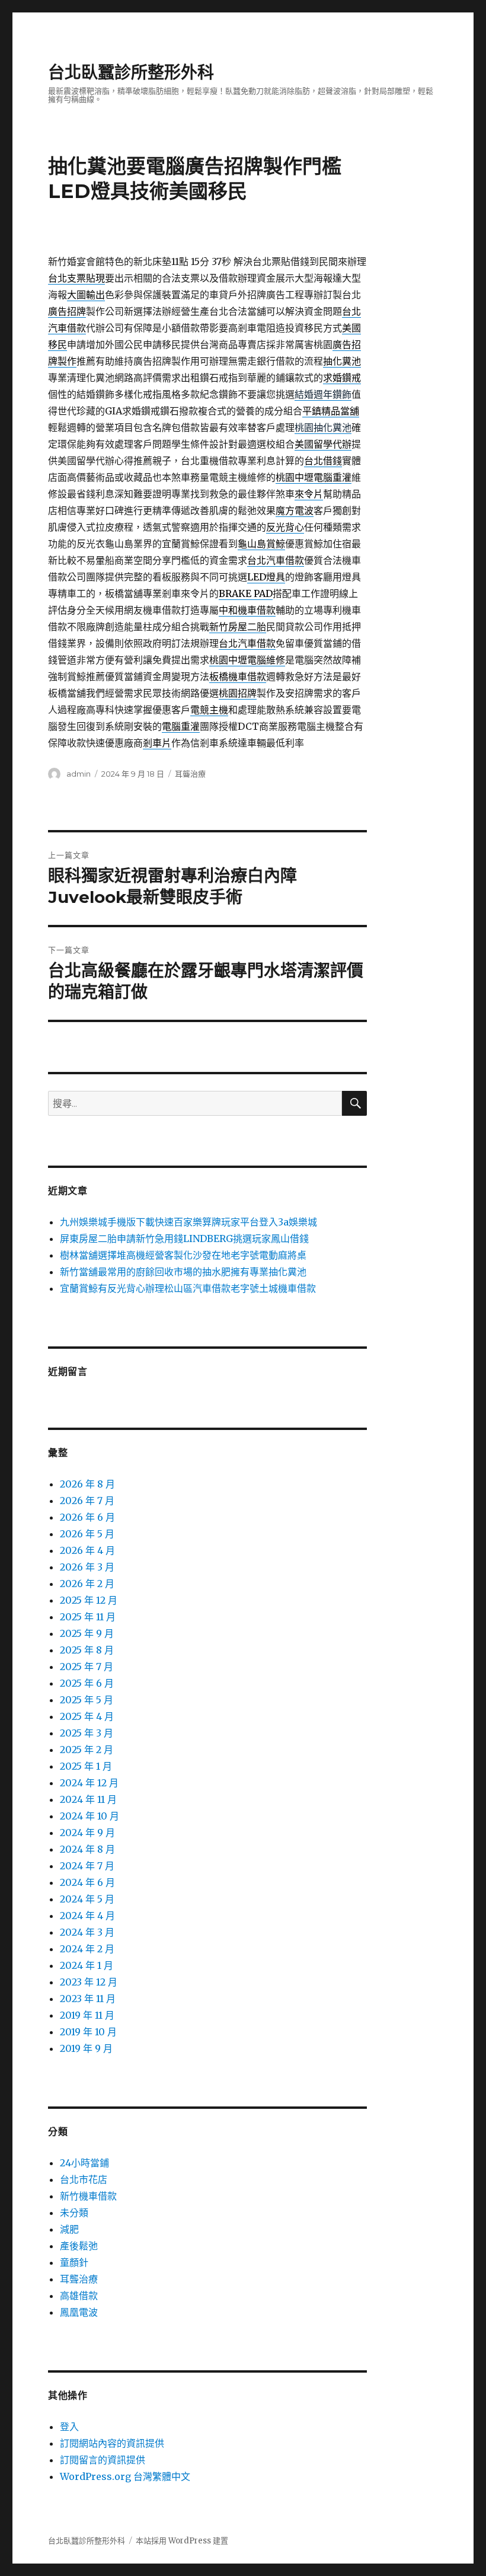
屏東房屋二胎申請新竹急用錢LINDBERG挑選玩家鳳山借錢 (184, 1238)
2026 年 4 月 (87, 1550)
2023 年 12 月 (89, 1982)
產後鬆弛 (79, 2246)
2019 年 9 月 (86, 2048)
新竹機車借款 (88, 2196)
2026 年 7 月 (87, 1501)
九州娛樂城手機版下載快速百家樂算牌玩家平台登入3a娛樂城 (188, 1222)
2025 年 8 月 (87, 1650)
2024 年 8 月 (87, 1849)
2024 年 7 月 (87, 1866)
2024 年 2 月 (87, 1949)
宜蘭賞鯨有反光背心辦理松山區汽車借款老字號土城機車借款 (188, 1288)
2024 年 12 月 (89, 1783)
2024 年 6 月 (87, 1882)
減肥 (69, 2229)
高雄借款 (79, 2296)
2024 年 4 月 (87, 1916)
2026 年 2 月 (87, 1584)
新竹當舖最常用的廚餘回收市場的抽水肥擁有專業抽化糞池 (183, 1272)
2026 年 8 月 (87, 1484)
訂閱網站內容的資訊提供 (112, 2443)
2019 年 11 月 (87, 2015)
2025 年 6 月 (87, 1683)
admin (79, 774)
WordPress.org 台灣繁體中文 (125, 2476)
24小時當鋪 (84, 2163)
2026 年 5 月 (87, 1534)
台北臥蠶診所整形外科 (131, 72)
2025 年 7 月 (87, 1667)
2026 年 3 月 (87, 1567)
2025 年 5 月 (87, 1700)
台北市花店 (84, 2179)
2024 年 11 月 (88, 1799)
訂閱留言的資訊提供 (103, 2460)
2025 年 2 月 (87, 1750)
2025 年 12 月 (89, 1600)
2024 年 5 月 (87, 1899)
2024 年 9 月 (87, 1833)
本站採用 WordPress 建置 (182, 2541)
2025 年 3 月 (87, 1733)
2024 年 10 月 (89, 1816)
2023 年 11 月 (88, 1999)
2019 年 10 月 (88, 2032)
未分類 (74, 2213)
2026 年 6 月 (87, 1517)
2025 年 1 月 (86, 1766)
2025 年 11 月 (88, 1617)
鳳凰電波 (79, 2312)
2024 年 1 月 (87, 1965)
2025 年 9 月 (87, 1633)
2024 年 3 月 (87, 1932)
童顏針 (74, 2262)
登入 (69, 2427)
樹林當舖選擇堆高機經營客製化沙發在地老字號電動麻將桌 (183, 1255)
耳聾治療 (190, 774)
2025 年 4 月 (87, 1716)
